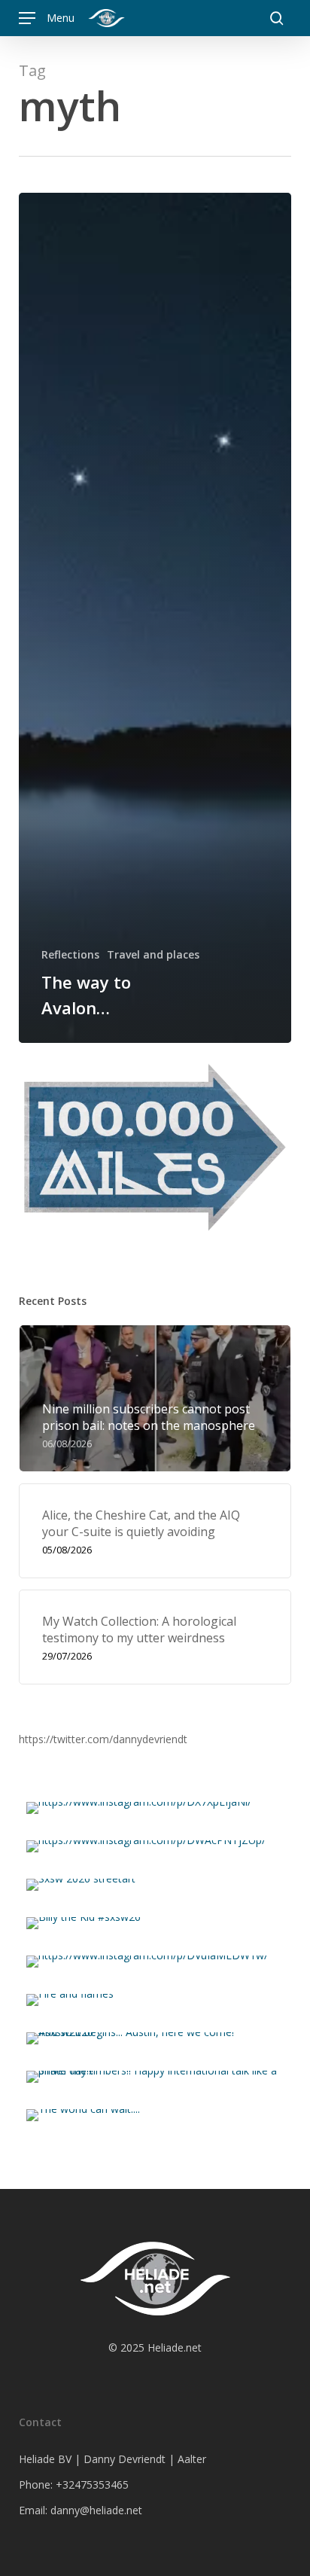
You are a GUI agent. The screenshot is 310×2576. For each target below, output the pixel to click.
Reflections (70, 954)
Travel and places (153, 954)
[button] (47, 18)
